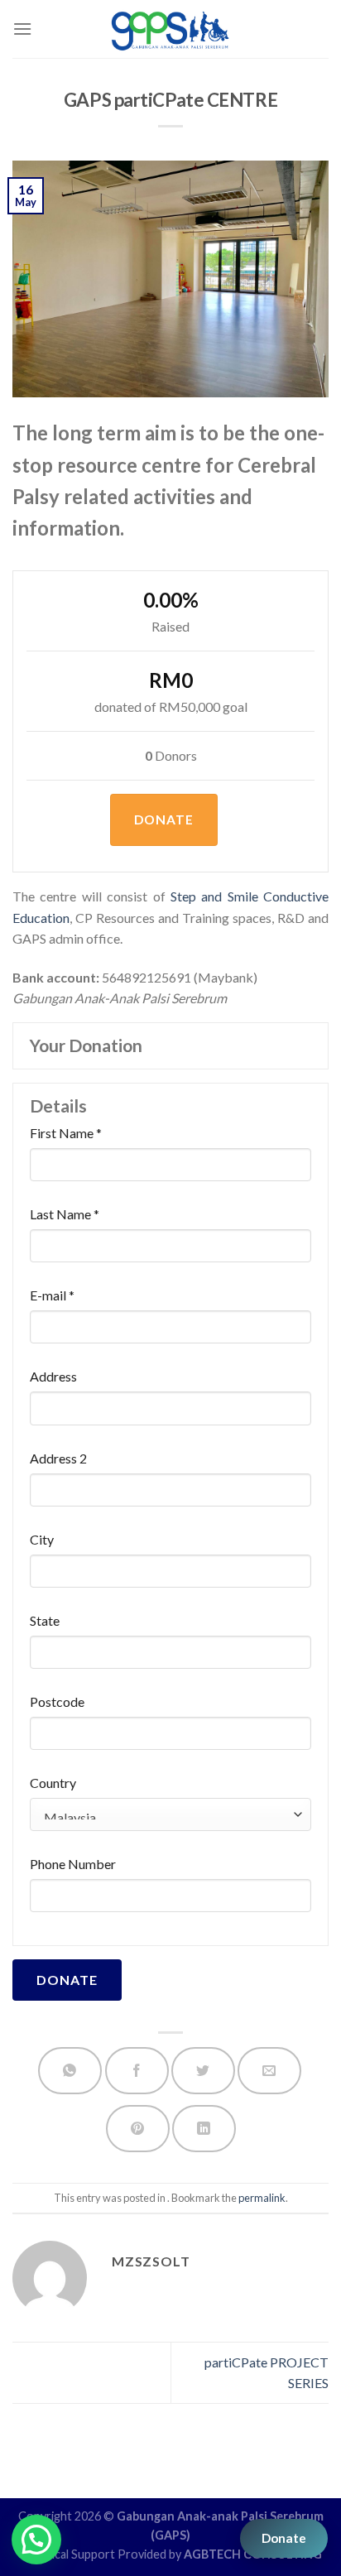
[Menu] (22, 29)
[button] (36, 2540)
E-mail (52, 1295)
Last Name (65, 1214)
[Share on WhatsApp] (70, 2071)
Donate (284, 2538)
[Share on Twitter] (203, 2071)
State (45, 1621)
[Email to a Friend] (269, 2071)
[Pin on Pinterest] (138, 2129)
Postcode (57, 1702)
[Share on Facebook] (137, 2071)
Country (53, 1783)
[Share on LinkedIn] (204, 2129)
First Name (66, 1133)
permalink (262, 2198)
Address (53, 1377)
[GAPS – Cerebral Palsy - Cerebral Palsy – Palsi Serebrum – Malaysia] (171, 29)
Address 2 (58, 1459)
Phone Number (73, 1864)
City (42, 1540)
